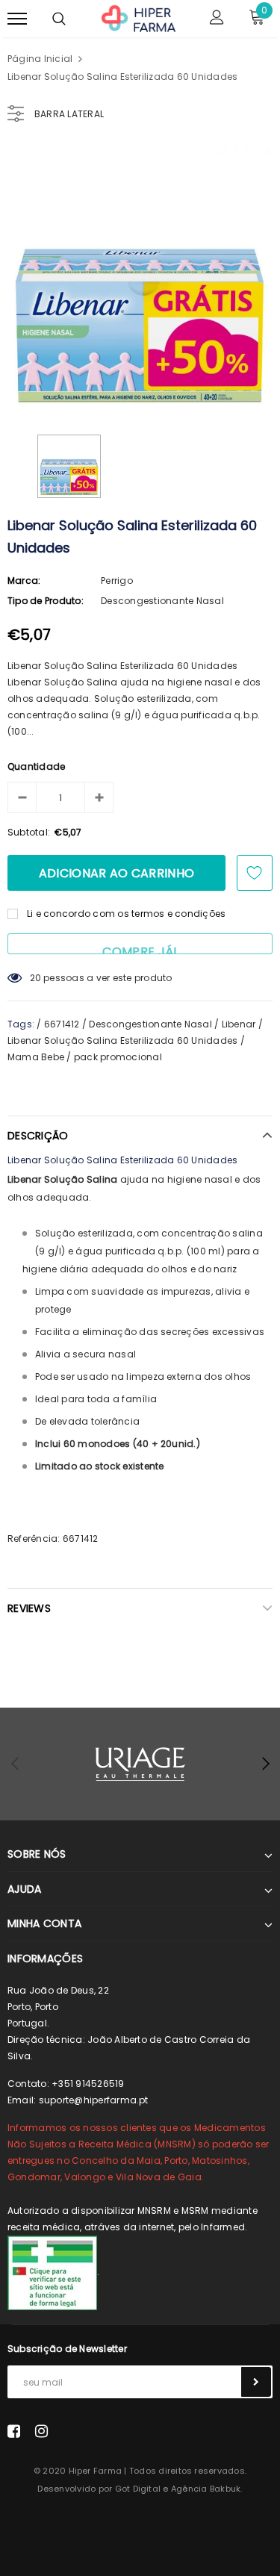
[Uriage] (140, 1764)
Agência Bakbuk (206, 2489)
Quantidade (36, 766)
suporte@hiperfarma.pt (94, 2100)
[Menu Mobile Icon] (17, 19)
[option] (140, 280)
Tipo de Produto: (46, 601)
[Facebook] (14, 2431)
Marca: (24, 581)
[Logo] (138, 17)
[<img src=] (52, 2272)
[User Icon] (217, 19)
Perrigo (117, 581)
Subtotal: (29, 832)
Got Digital (138, 2489)
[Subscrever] (256, 2382)
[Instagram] (41, 2431)
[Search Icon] (59, 19)
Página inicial (40, 59)
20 (35, 978)
